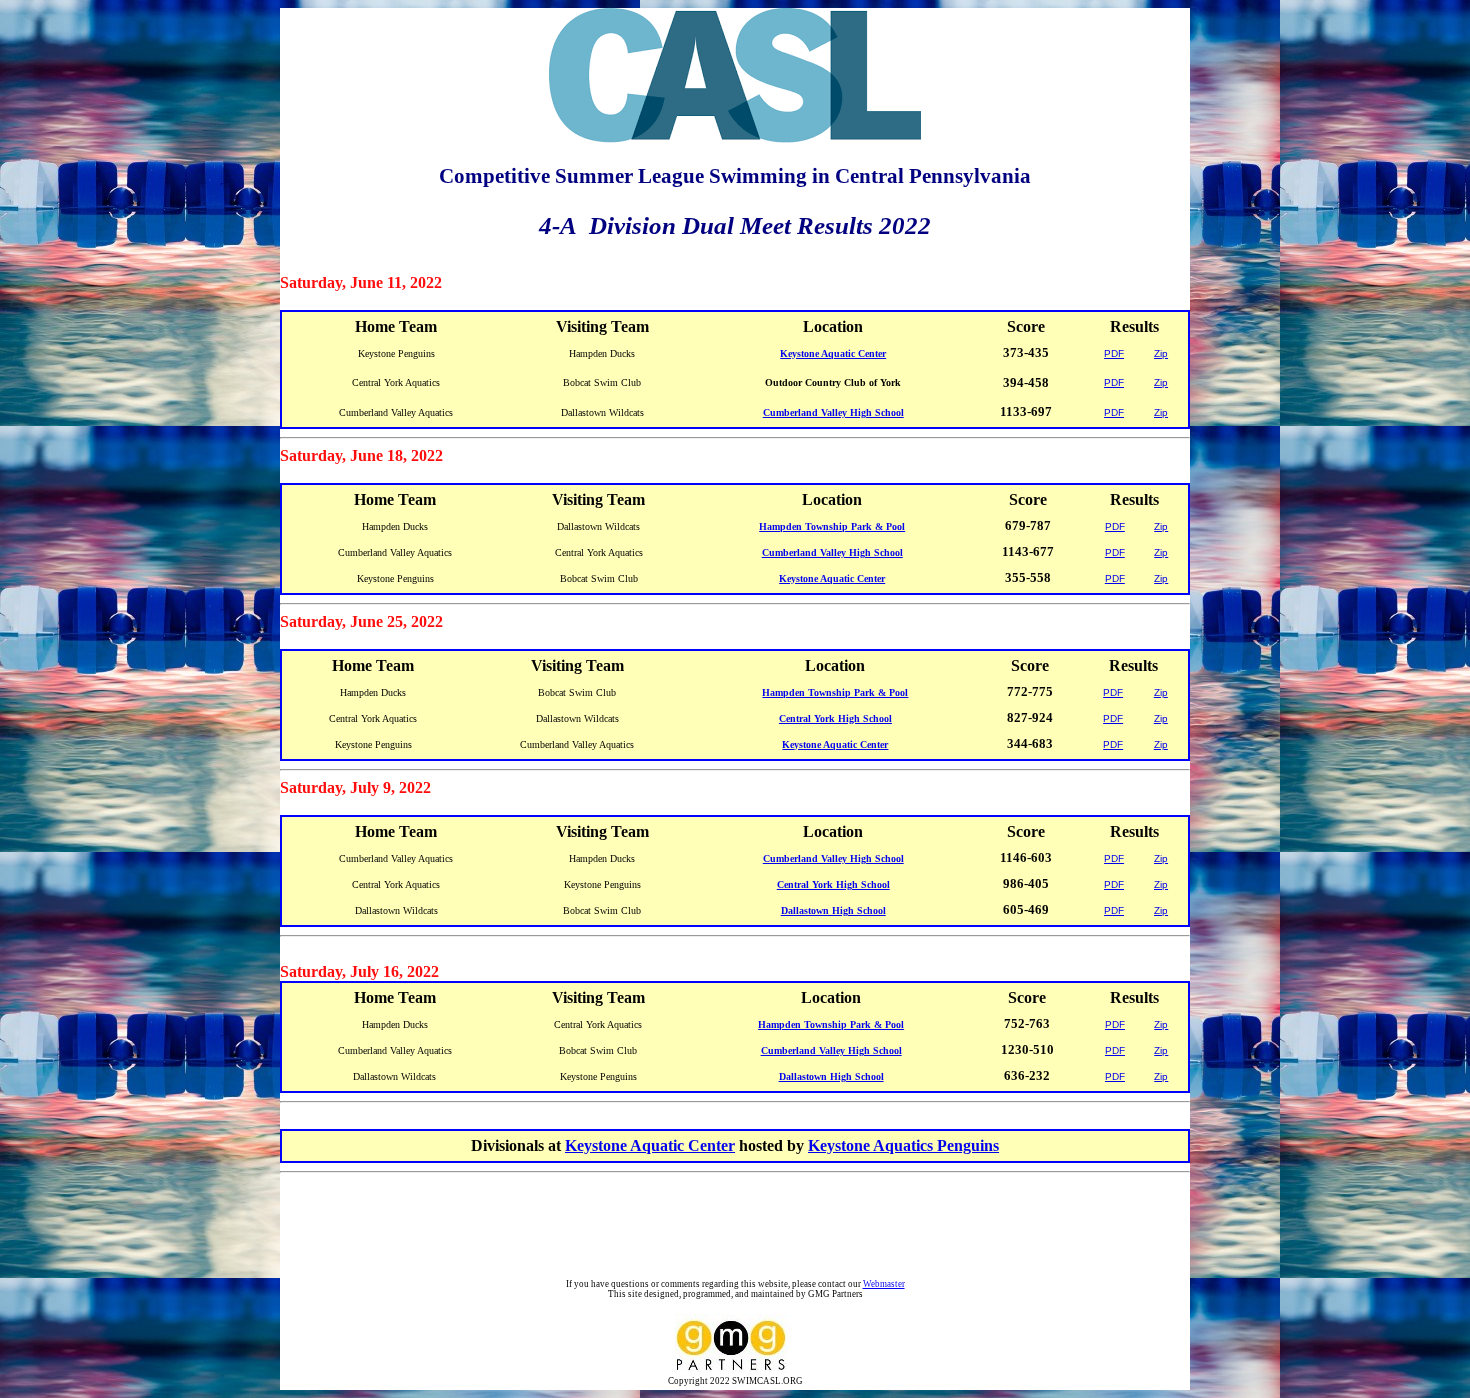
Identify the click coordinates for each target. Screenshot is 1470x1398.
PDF (1114, 353)
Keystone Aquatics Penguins (903, 1145)
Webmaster (884, 1284)
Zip (1161, 353)
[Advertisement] (739, 1228)
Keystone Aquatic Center (650, 1145)
